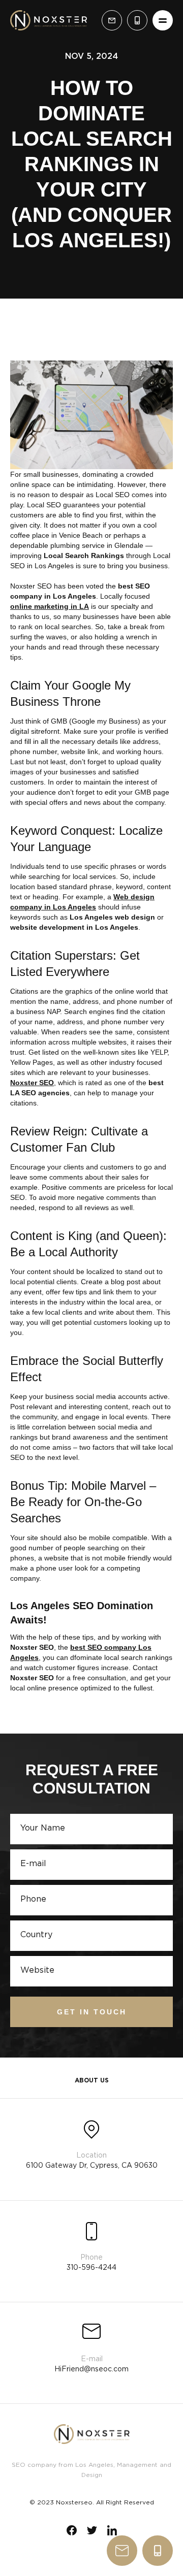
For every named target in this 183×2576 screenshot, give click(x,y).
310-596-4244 (158, 2551)
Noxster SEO (32, 1083)
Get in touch (92, 2012)
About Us (92, 2081)
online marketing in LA (50, 606)
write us (122, 2551)
